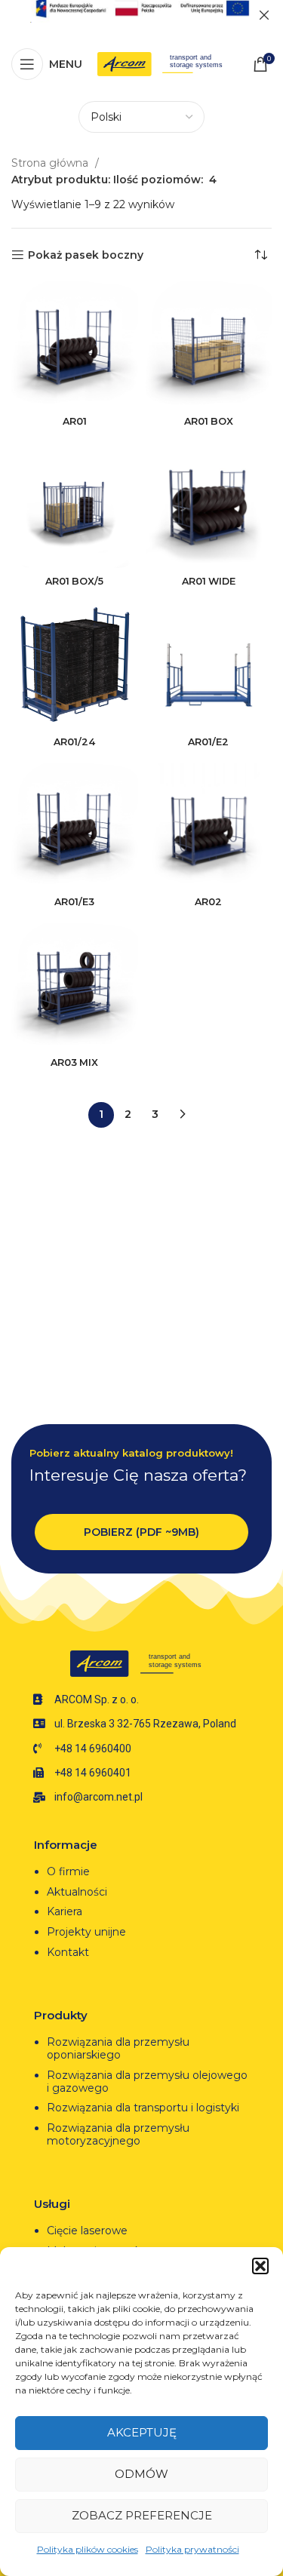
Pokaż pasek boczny (86, 255)
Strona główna (51, 163)
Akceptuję (142, 2432)
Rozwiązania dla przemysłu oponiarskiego (118, 2048)
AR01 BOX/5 (74, 581)
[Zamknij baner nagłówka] (264, 15)
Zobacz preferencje (142, 2515)
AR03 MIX (74, 1062)
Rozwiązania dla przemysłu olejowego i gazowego (147, 2082)
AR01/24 (74, 742)
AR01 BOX (209, 421)
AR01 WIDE (209, 581)
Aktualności (77, 1892)
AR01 (75, 421)
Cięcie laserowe (89, 2231)
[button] (260, 2266)
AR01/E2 (208, 742)
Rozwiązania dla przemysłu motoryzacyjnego (118, 2134)
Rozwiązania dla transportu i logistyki (143, 2108)
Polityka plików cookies (88, 2549)
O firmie (68, 1871)
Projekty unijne (88, 1932)
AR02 (208, 902)
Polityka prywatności (192, 2549)
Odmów (141, 2474)
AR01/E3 (74, 902)
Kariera (65, 1911)
